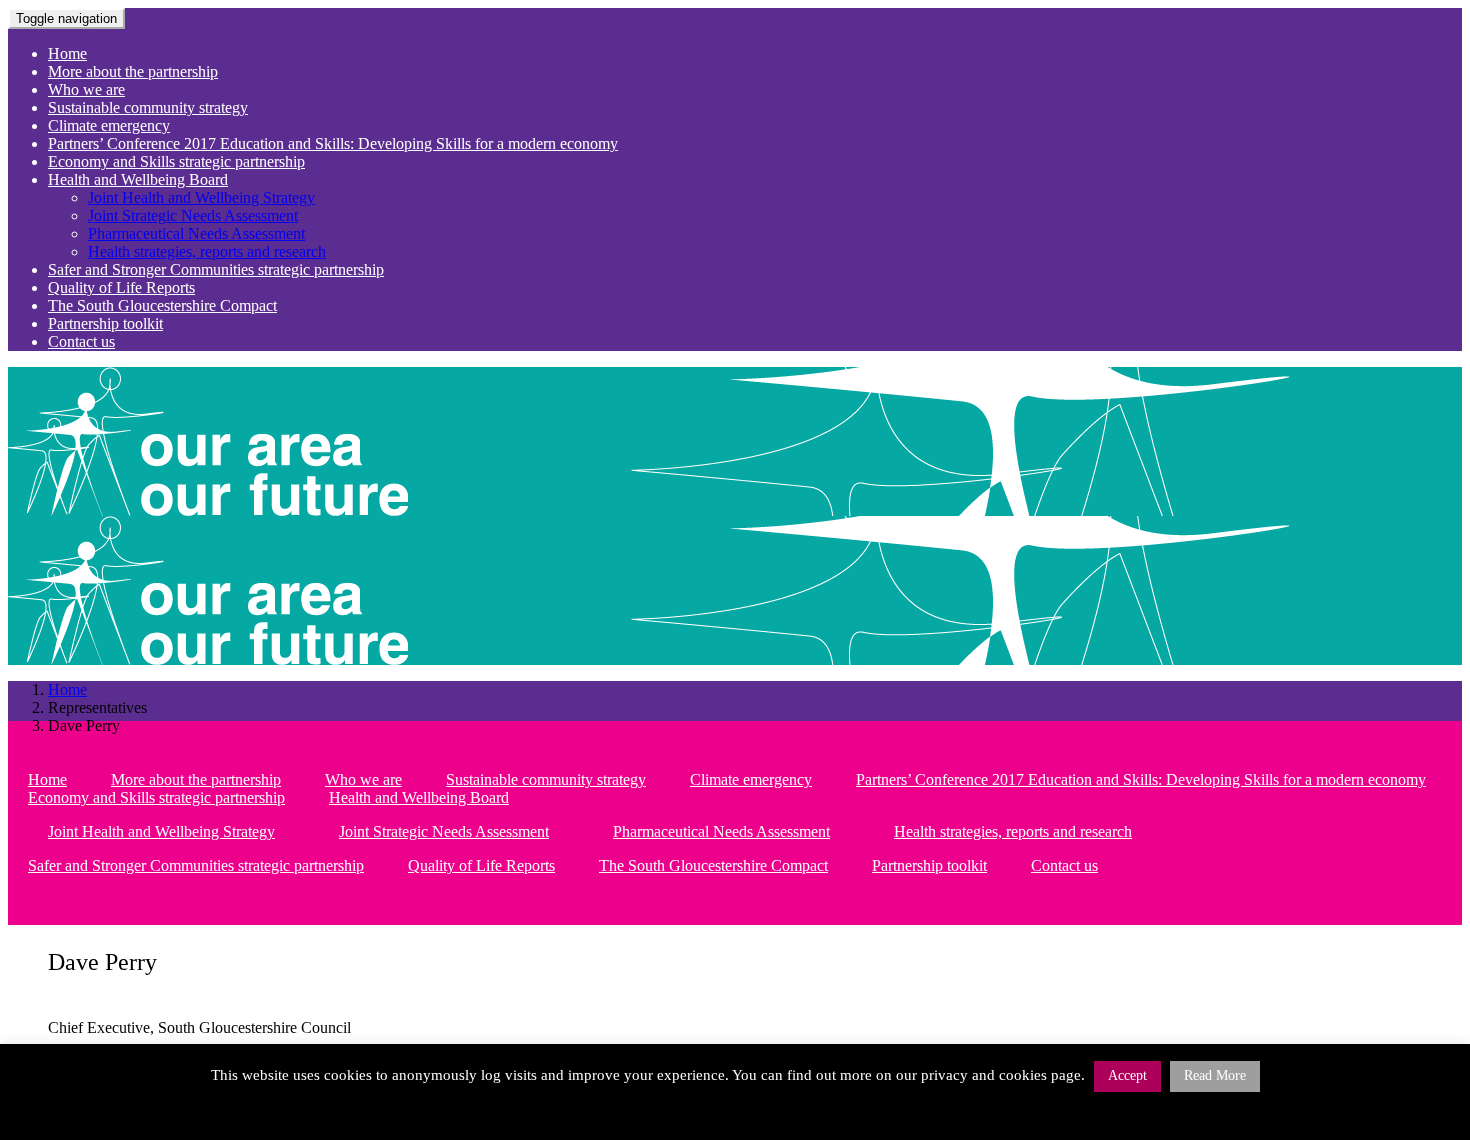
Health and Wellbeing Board (138, 179)
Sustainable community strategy (148, 107)
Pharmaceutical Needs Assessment (196, 233)
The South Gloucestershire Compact (162, 305)
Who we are (86, 89)
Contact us (81, 341)
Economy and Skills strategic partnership (176, 161)
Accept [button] (1127, 1075)
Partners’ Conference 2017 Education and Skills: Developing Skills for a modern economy (333, 143)
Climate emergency (109, 125)
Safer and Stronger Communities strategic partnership (216, 269)
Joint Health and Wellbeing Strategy (201, 197)
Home (67, 53)
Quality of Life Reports (121, 287)
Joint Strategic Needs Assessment (193, 215)
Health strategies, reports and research (207, 251)
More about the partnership (133, 71)
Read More (1215, 1075)
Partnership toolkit (105, 323)
